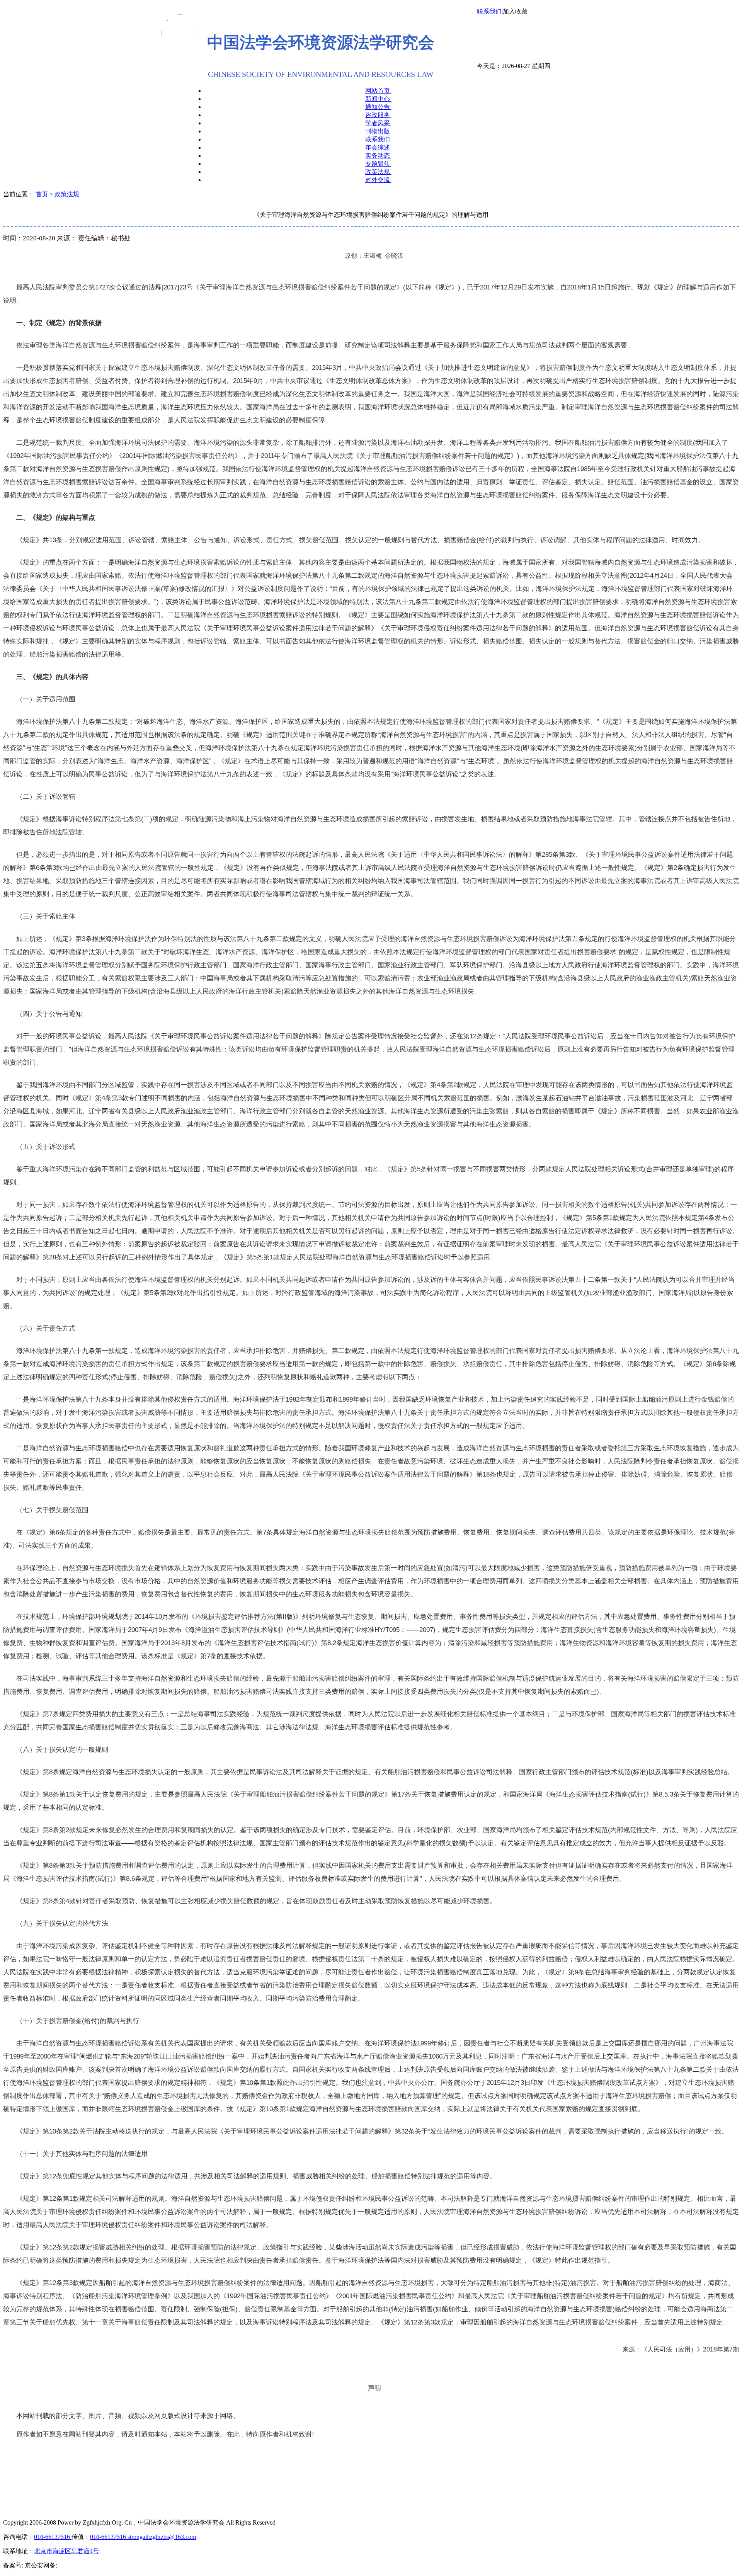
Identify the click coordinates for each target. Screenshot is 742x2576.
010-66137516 (53, 2537)
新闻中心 (378, 99)
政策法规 (378, 172)
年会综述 (378, 147)
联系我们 (378, 139)
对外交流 (378, 180)
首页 (43, 194)
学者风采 (378, 123)
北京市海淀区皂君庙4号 (66, 2551)
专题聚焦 (378, 164)
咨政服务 (378, 115)
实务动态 (378, 156)
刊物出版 (378, 131)
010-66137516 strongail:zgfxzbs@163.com (143, 2537)
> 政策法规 (64, 194)
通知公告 (378, 107)
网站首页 (378, 91)
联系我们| (490, 11)
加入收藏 (515, 11)
